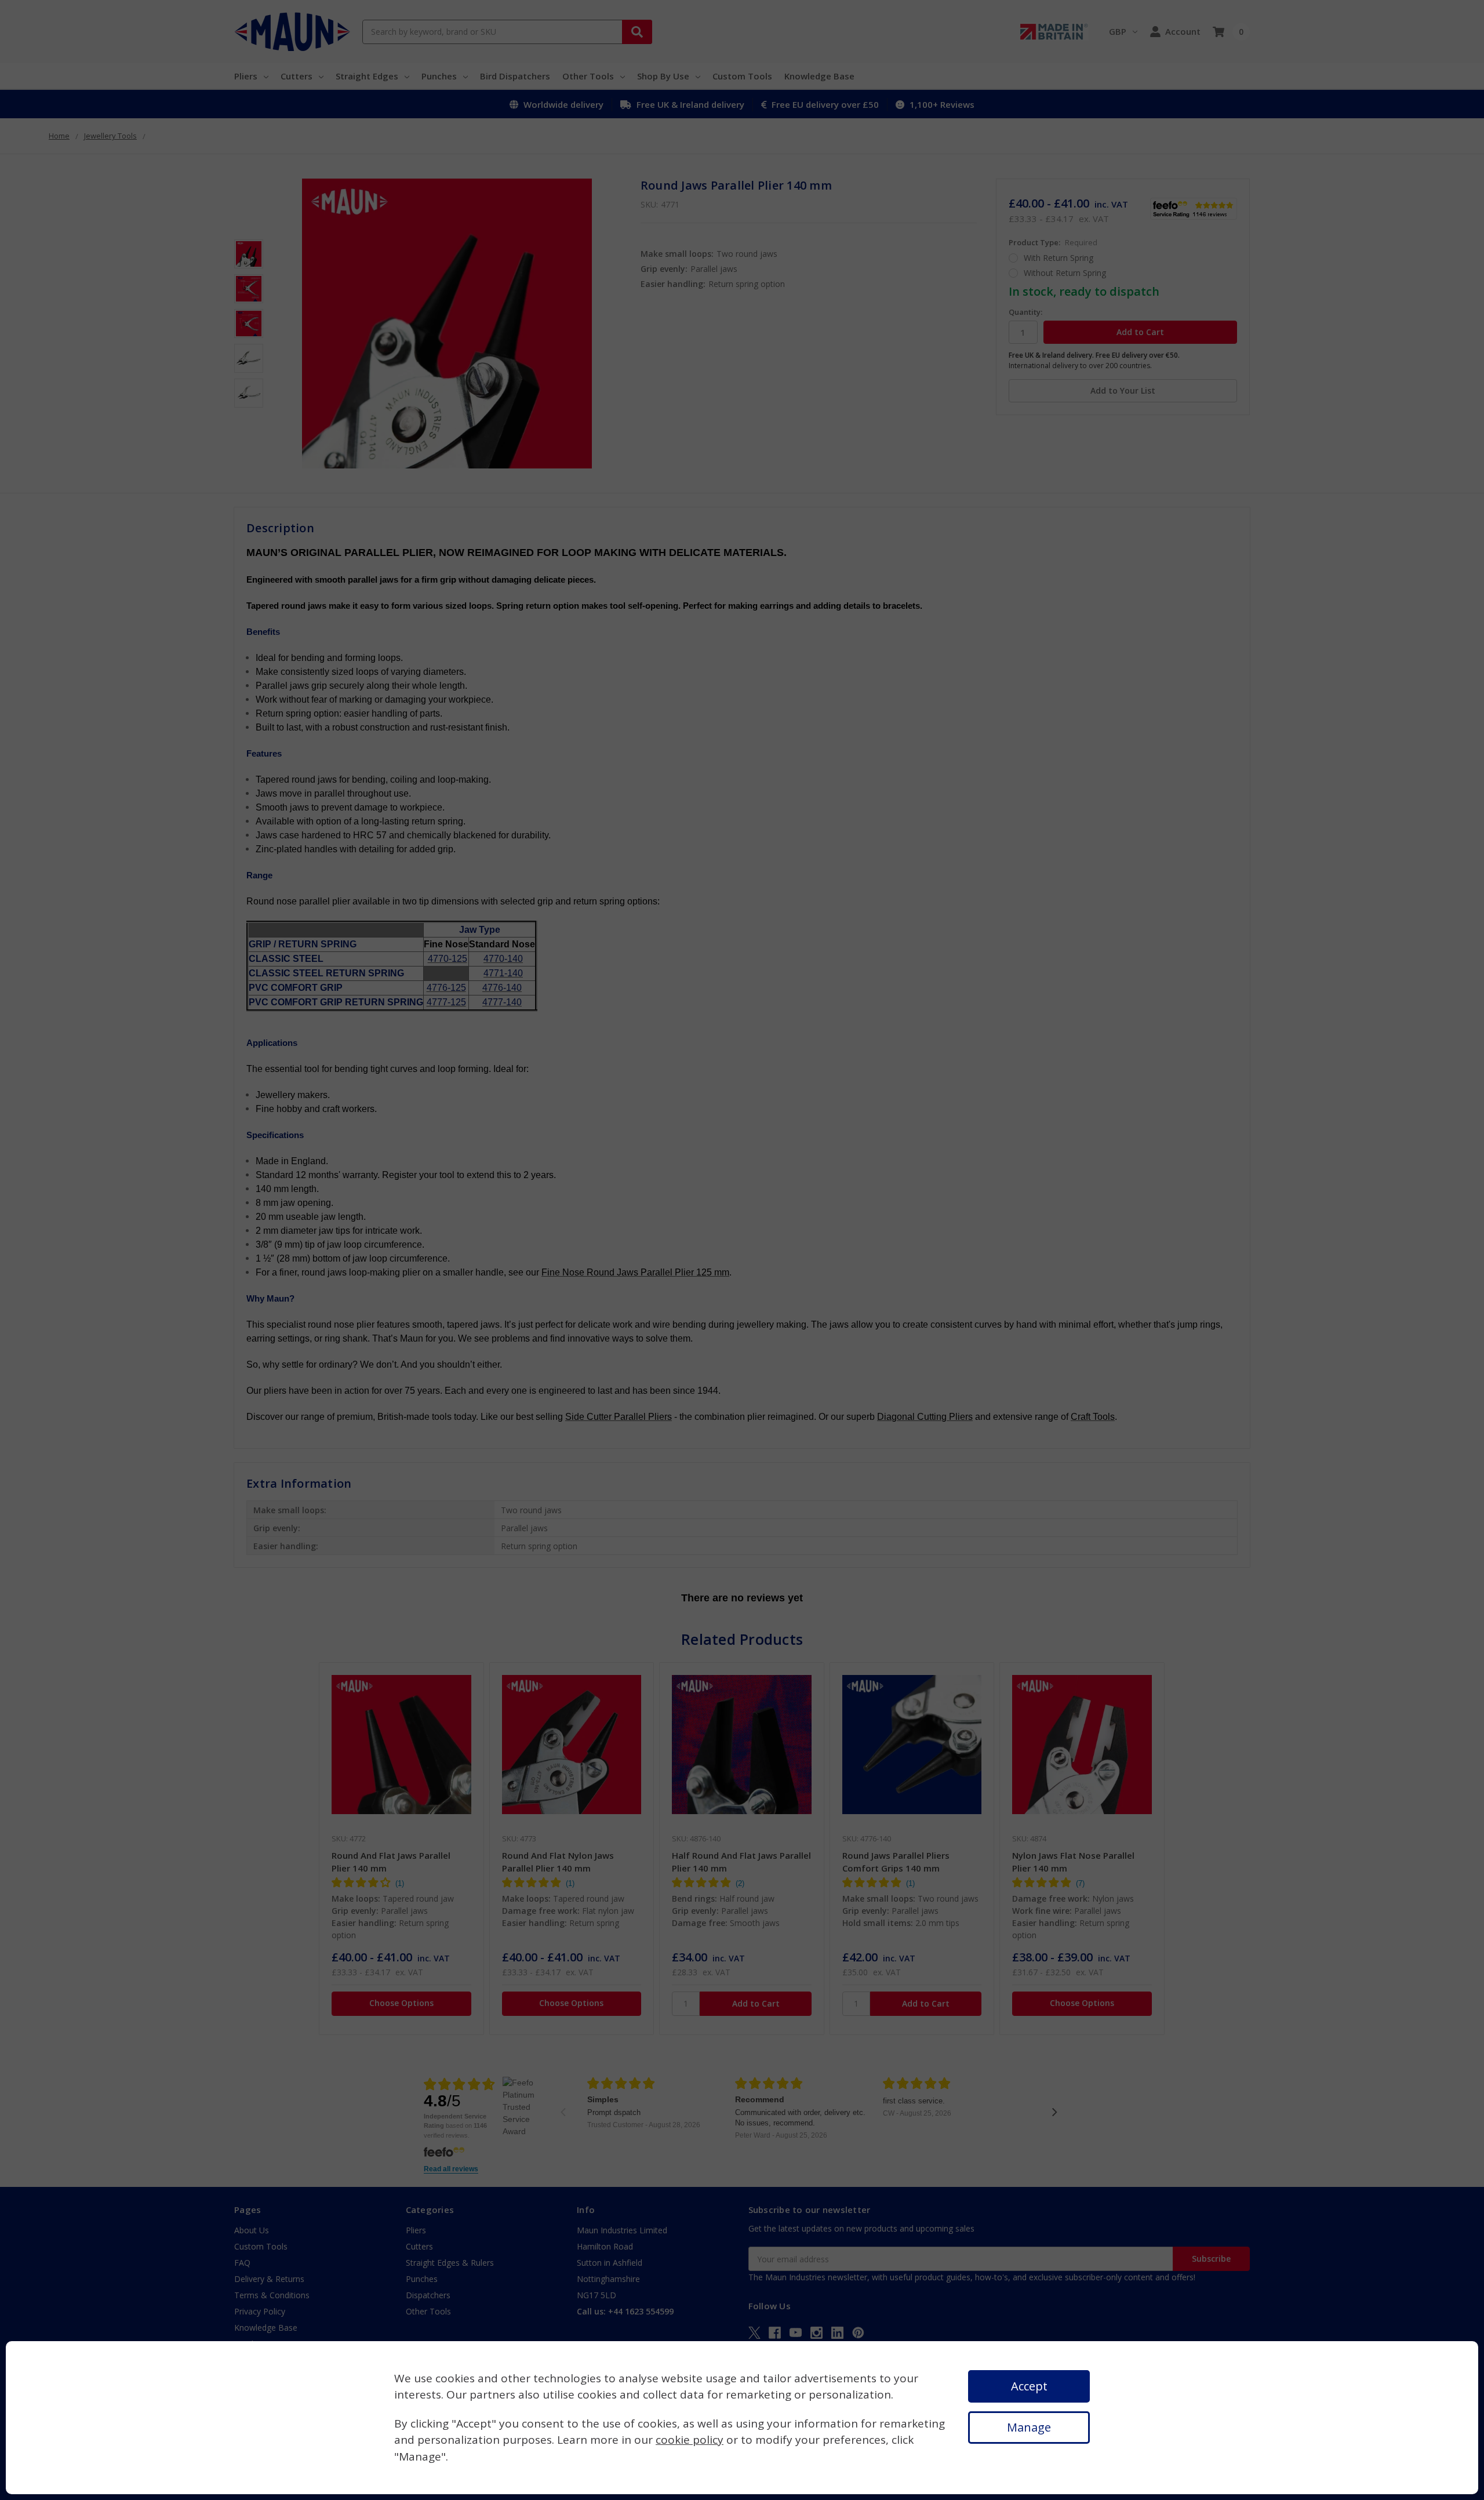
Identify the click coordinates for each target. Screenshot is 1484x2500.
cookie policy (690, 2440)
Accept (1029, 2386)
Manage (1029, 2427)
